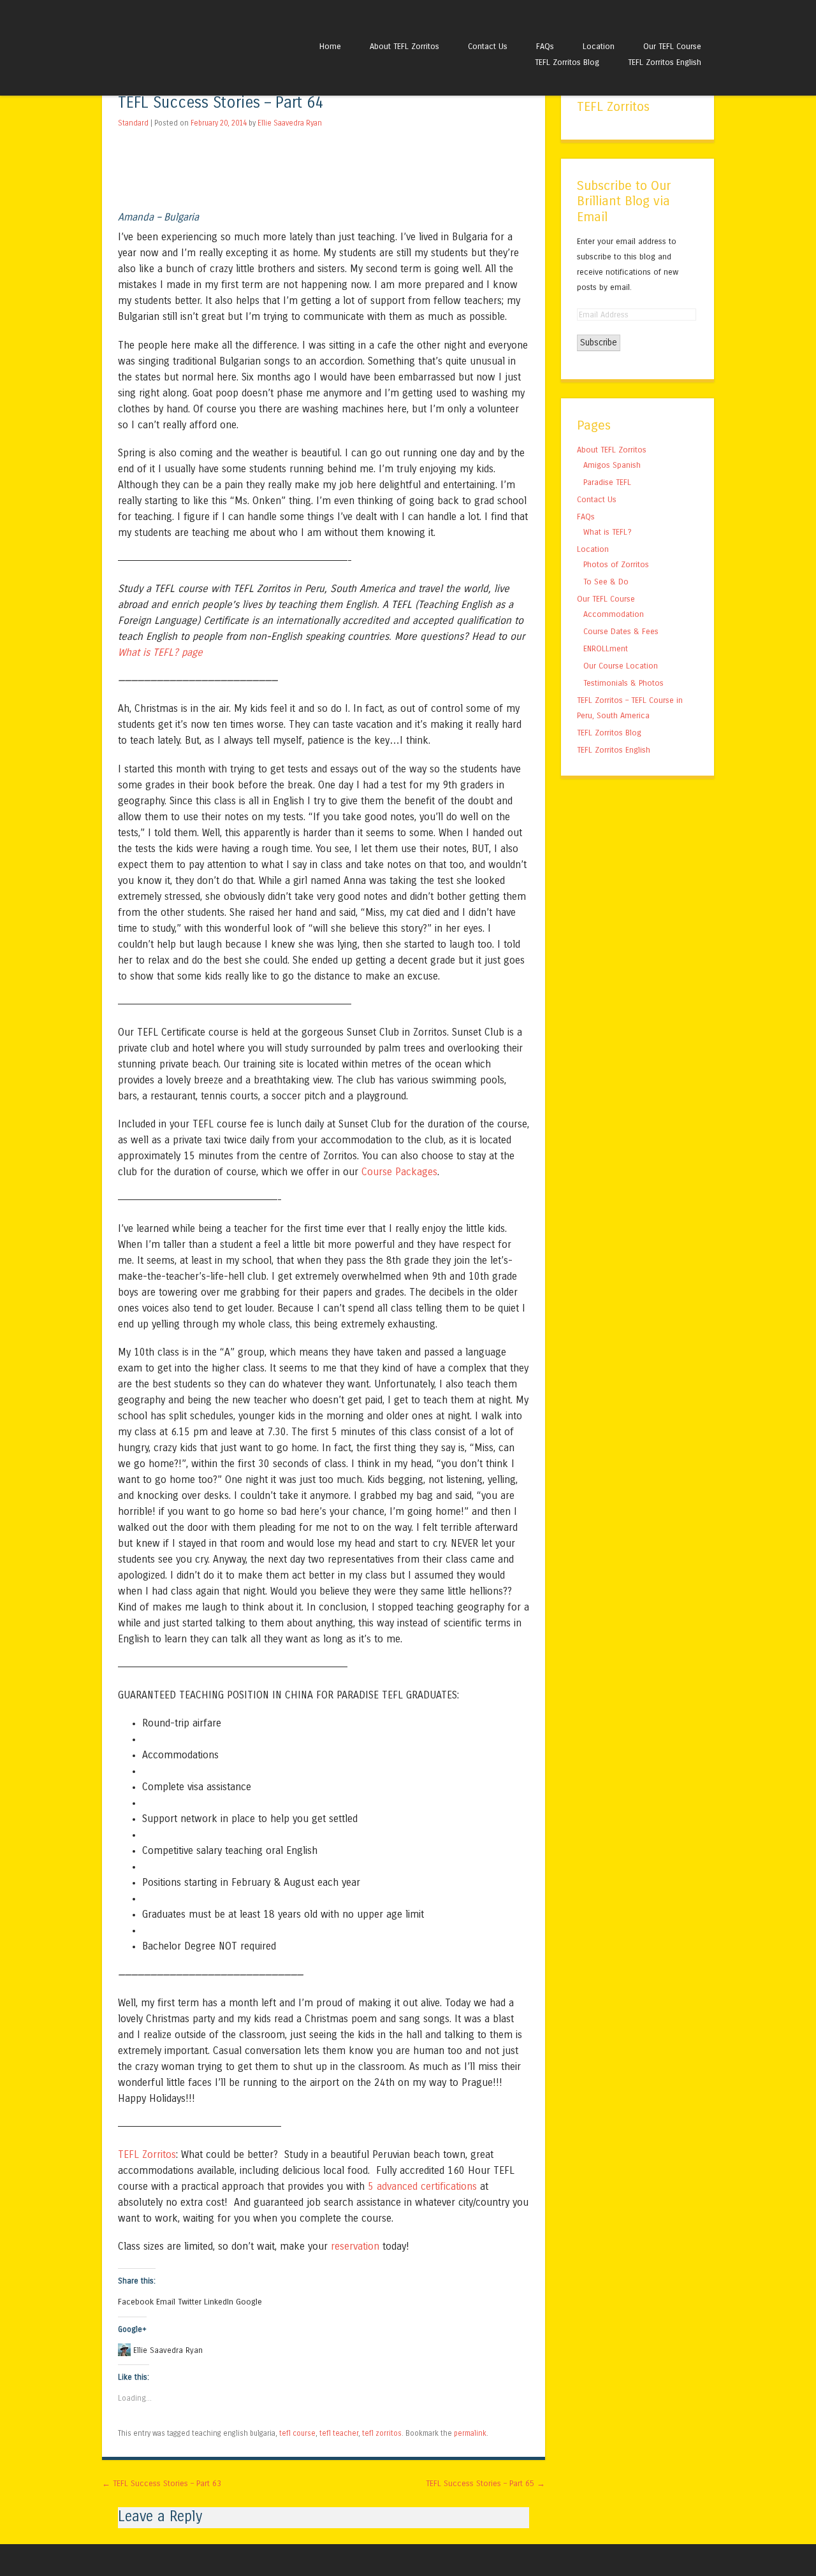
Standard (133, 123)
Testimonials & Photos (623, 683)
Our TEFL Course (672, 46)
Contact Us (488, 46)
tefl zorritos (382, 2433)
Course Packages (399, 1172)
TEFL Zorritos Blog (567, 62)
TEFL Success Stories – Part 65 (485, 2483)
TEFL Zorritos (147, 2154)
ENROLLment (606, 648)
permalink (470, 2433)
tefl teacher (339, 2433)
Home (330, 46)
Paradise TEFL (607, 482)
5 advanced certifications (422, 2186)
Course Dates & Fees (621, 631)
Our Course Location (621, 666)
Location (599, 46)
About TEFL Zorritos (404, 46)
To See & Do (606, 582)
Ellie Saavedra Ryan (290, 123)
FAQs (545, 46)
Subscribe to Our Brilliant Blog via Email (624, 201)
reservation (355, 2246)
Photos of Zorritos (616, 564)
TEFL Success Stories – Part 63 (162, 2483)
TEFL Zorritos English (665, 62)
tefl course (297, 2433)
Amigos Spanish (612, 465)
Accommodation (614, 614)
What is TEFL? (608, 532)
